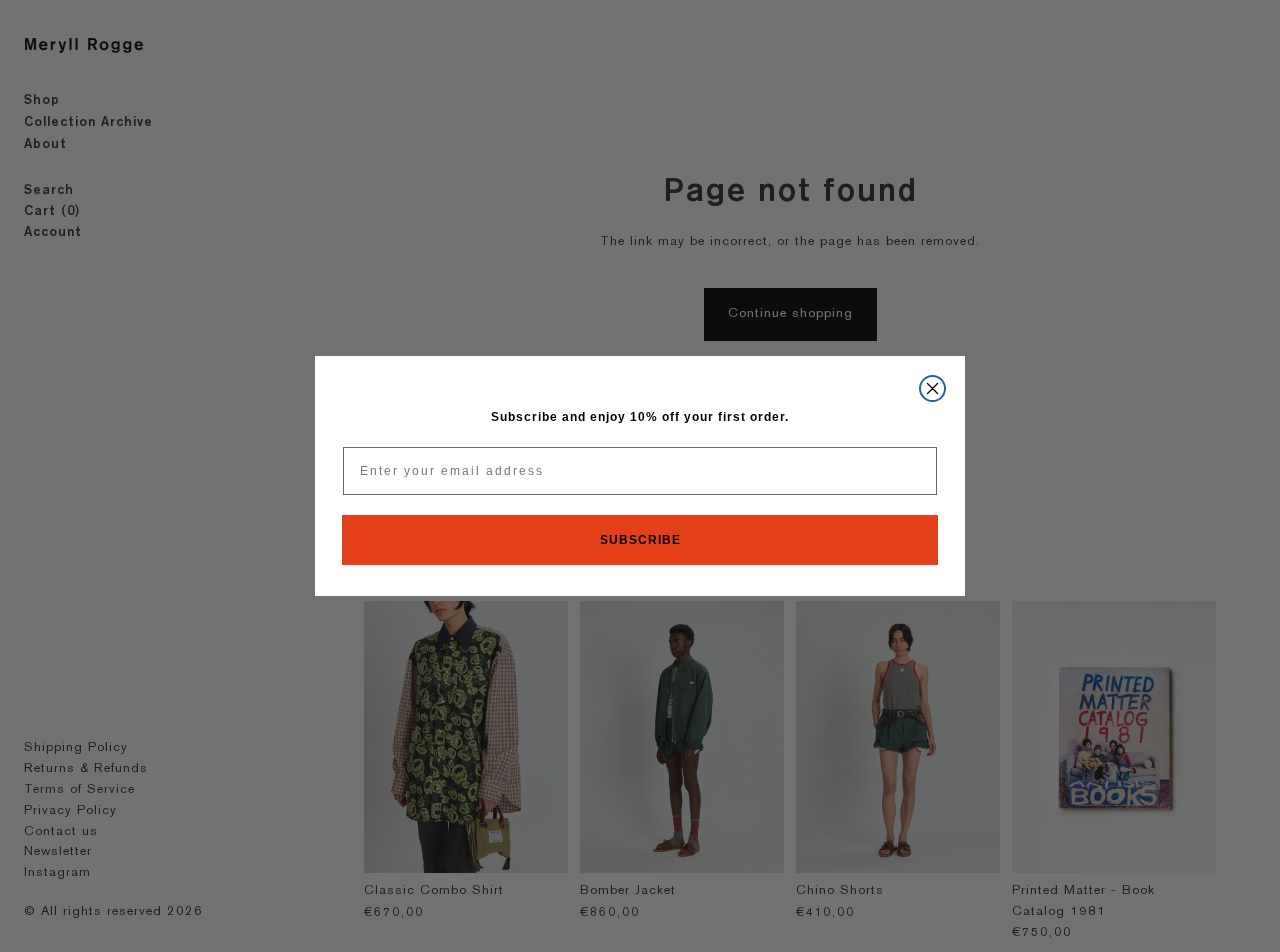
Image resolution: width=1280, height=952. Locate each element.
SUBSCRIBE (640, 540)
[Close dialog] (932, 388)
